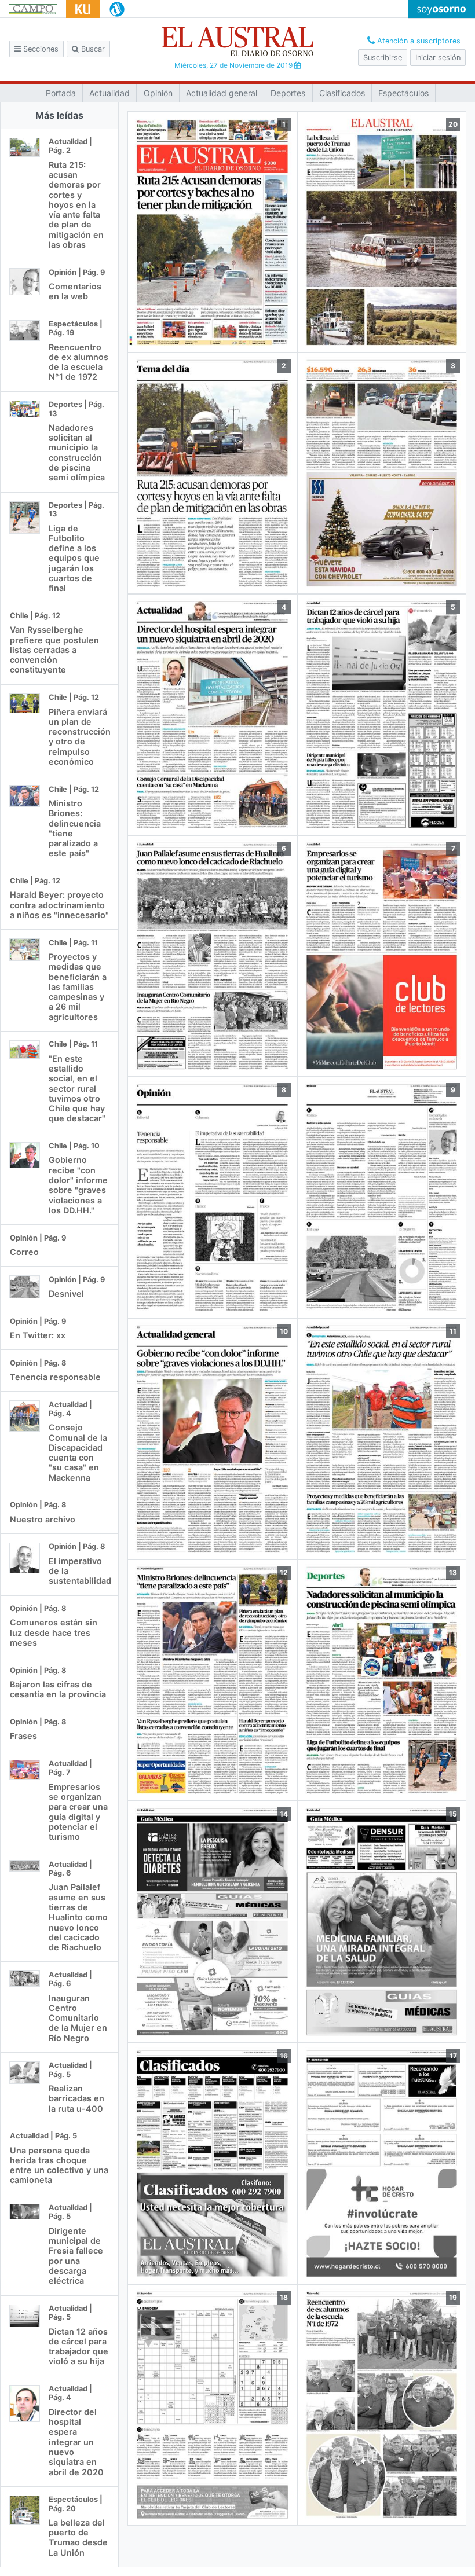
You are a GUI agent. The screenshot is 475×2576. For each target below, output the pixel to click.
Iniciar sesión (438, 58)
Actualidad (109, 93)
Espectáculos (403, 93)
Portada (61, 93)
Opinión (158, 93)
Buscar (92, 49)
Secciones (40, 49)
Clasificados (342, 93)
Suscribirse (383, 58)
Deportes (288, 93)
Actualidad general (222, 93)
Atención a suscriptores (418, 41)
